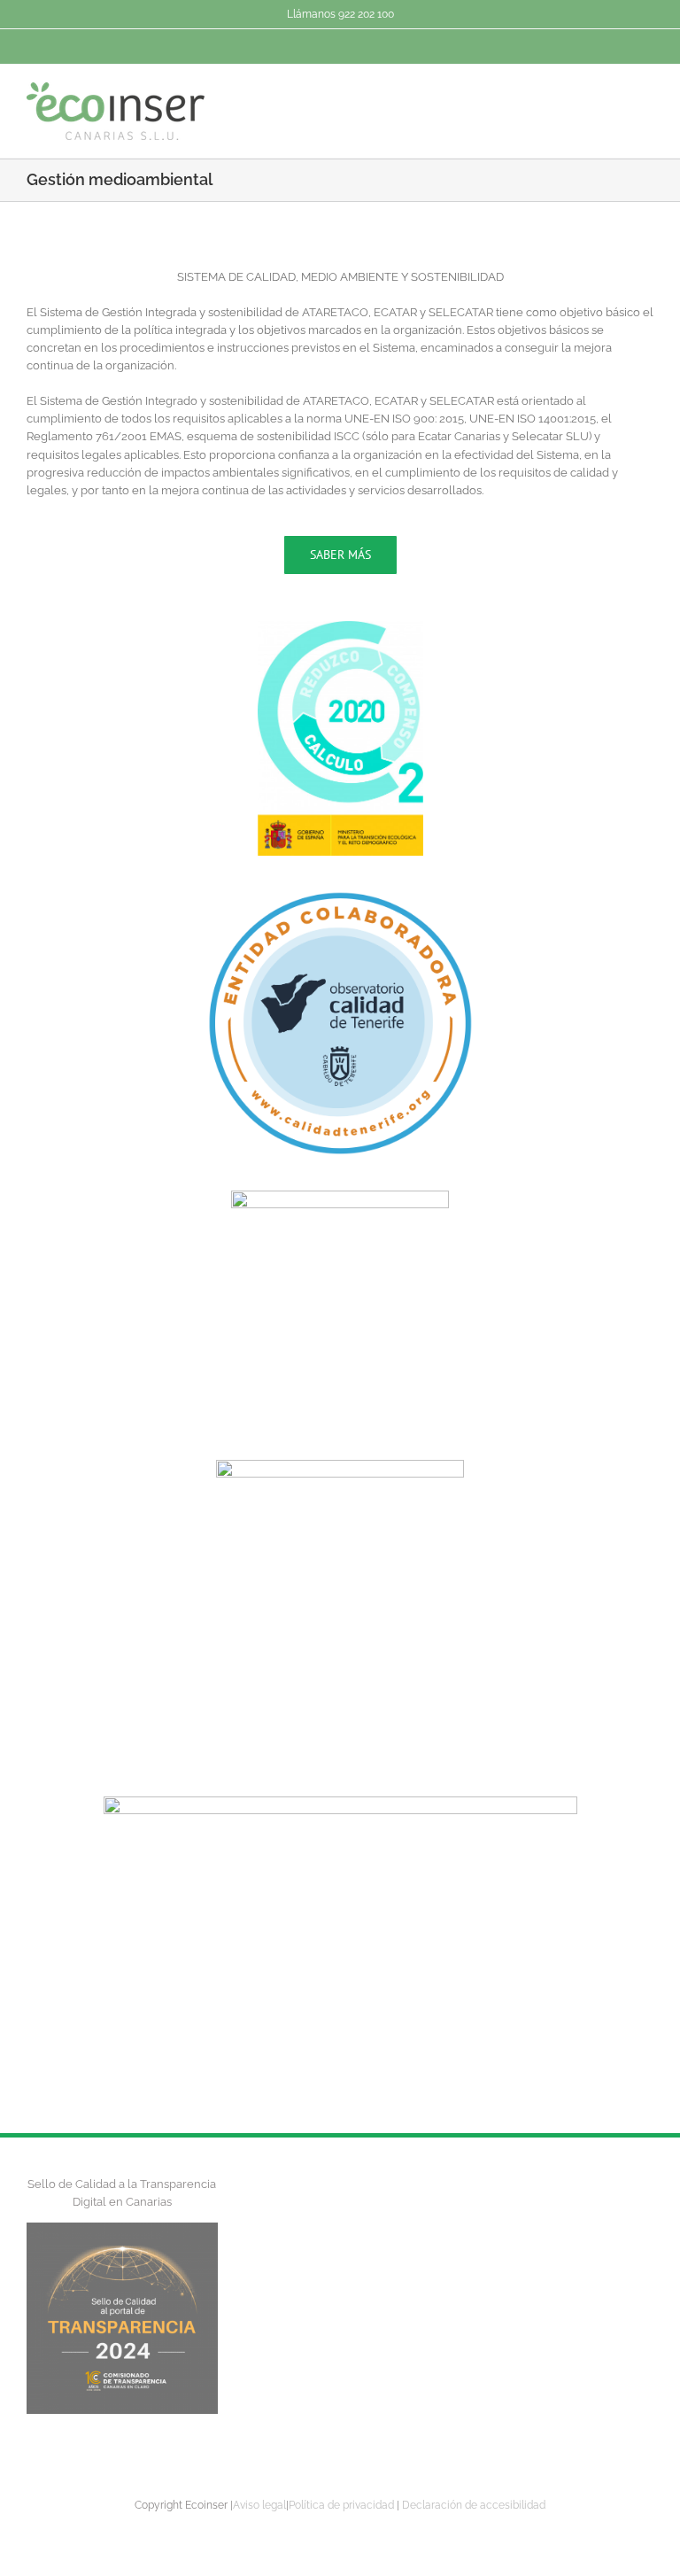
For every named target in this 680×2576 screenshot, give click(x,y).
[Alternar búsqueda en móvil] (614, 95)
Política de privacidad (341, 2505)
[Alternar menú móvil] (646, 95)
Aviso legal (259, 2505)
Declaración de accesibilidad (474, 2505)
